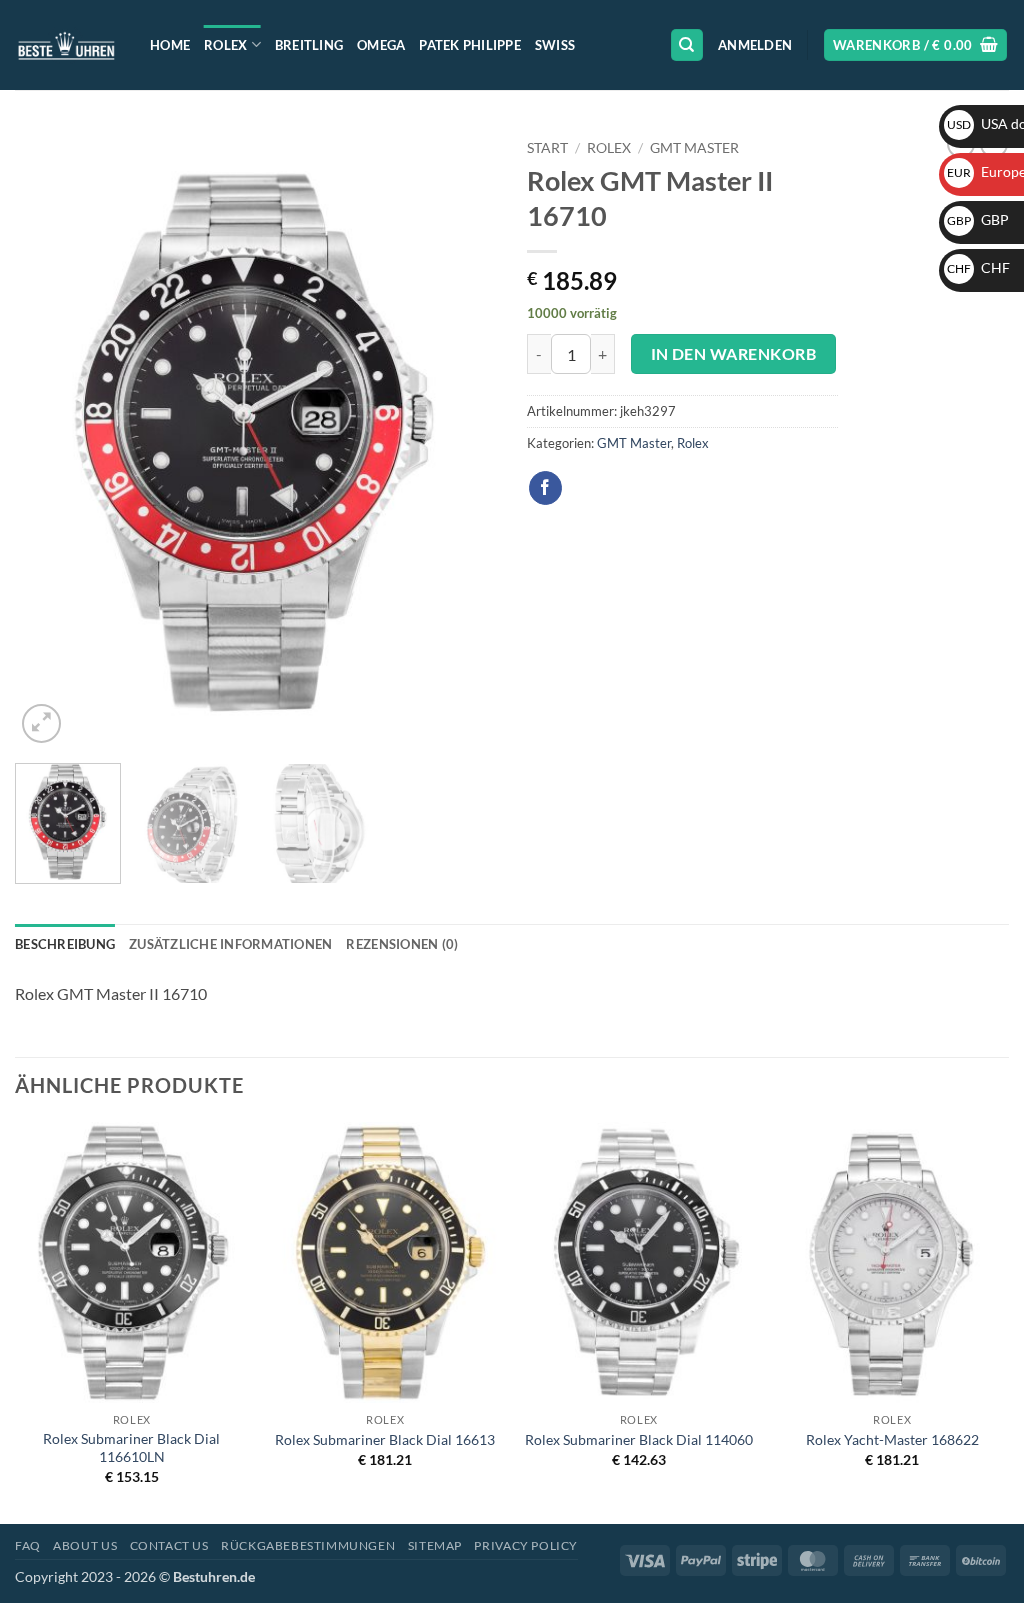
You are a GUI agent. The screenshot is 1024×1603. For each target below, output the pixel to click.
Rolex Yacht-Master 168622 (892, 1439)
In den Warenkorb (733, 354)
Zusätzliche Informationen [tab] (230, 944)
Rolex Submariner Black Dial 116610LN (131, 1448)
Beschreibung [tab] (65, 944)
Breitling (309, 45)
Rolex (225, 45)
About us (85, 1545)
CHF (978, 267)
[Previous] (50, 439)
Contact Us (169, 1545)
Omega (381, 45)
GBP (978, 219)
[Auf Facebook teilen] (545, 488)
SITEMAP (435, 1545)
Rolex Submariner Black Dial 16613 (385, 1439)
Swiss (555, 45)
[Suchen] (687, 45)
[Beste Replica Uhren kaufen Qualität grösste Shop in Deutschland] (67, 44)
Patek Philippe (470, 45)
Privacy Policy (526, 1545)
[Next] (462, 439)
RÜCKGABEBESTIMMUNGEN (308, 1545)
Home (170, 45)
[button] (755, 45)
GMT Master (694, 148)
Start (547, 148)
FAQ (28, 1545)
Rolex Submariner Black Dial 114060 (639, 1439)
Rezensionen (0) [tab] (402, 944)
